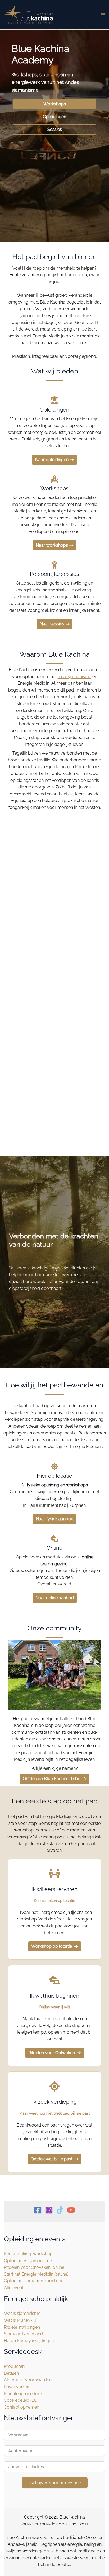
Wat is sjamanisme (22, 2313)
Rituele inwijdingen (22, 2327)
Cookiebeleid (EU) (21, 2400)
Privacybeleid (17, 2387)
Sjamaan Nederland (23, 2334)
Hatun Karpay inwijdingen (29, 2341)
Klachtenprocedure (23, 2394)
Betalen (11, 2373)
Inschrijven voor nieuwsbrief (55, 2483)
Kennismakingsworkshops (29, 2254)
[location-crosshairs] (54, 2086)
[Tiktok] (60, 2210)
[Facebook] (38, 2210)
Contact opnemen (22, 2407)
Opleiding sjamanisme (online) (33, 2281)
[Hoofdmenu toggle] (103, 15)
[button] (54, 104)
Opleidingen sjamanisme (28, 2261)
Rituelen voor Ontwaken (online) (35, 2267)
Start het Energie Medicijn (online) (36, 2274)
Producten (14, 2366)
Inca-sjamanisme (74, 677)
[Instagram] (49, 2210)
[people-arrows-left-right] (54, 1874)
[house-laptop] (54, 1980)
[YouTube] (71, 2210)
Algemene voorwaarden (28, 2380)
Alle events (15, 2288)
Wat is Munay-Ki (20, 2320)
